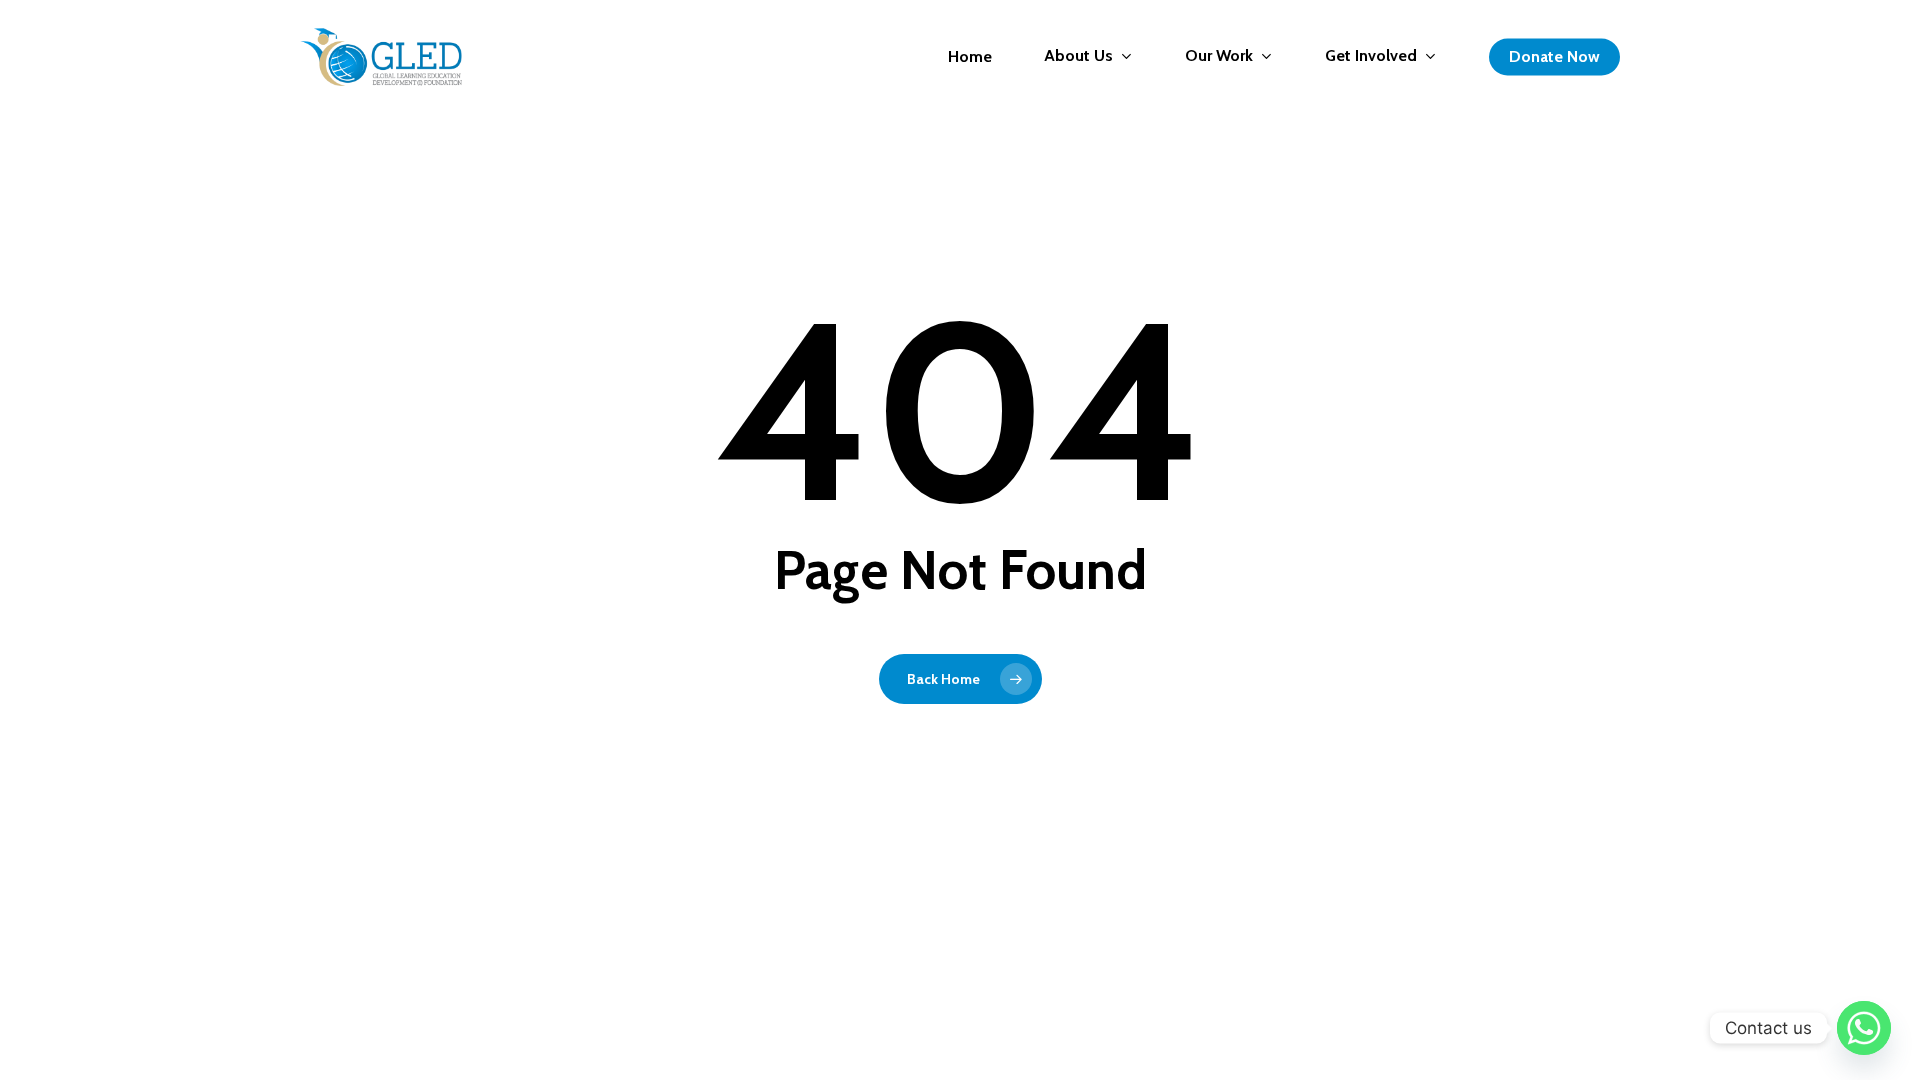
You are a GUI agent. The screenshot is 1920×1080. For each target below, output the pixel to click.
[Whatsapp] (1864, 1028)
